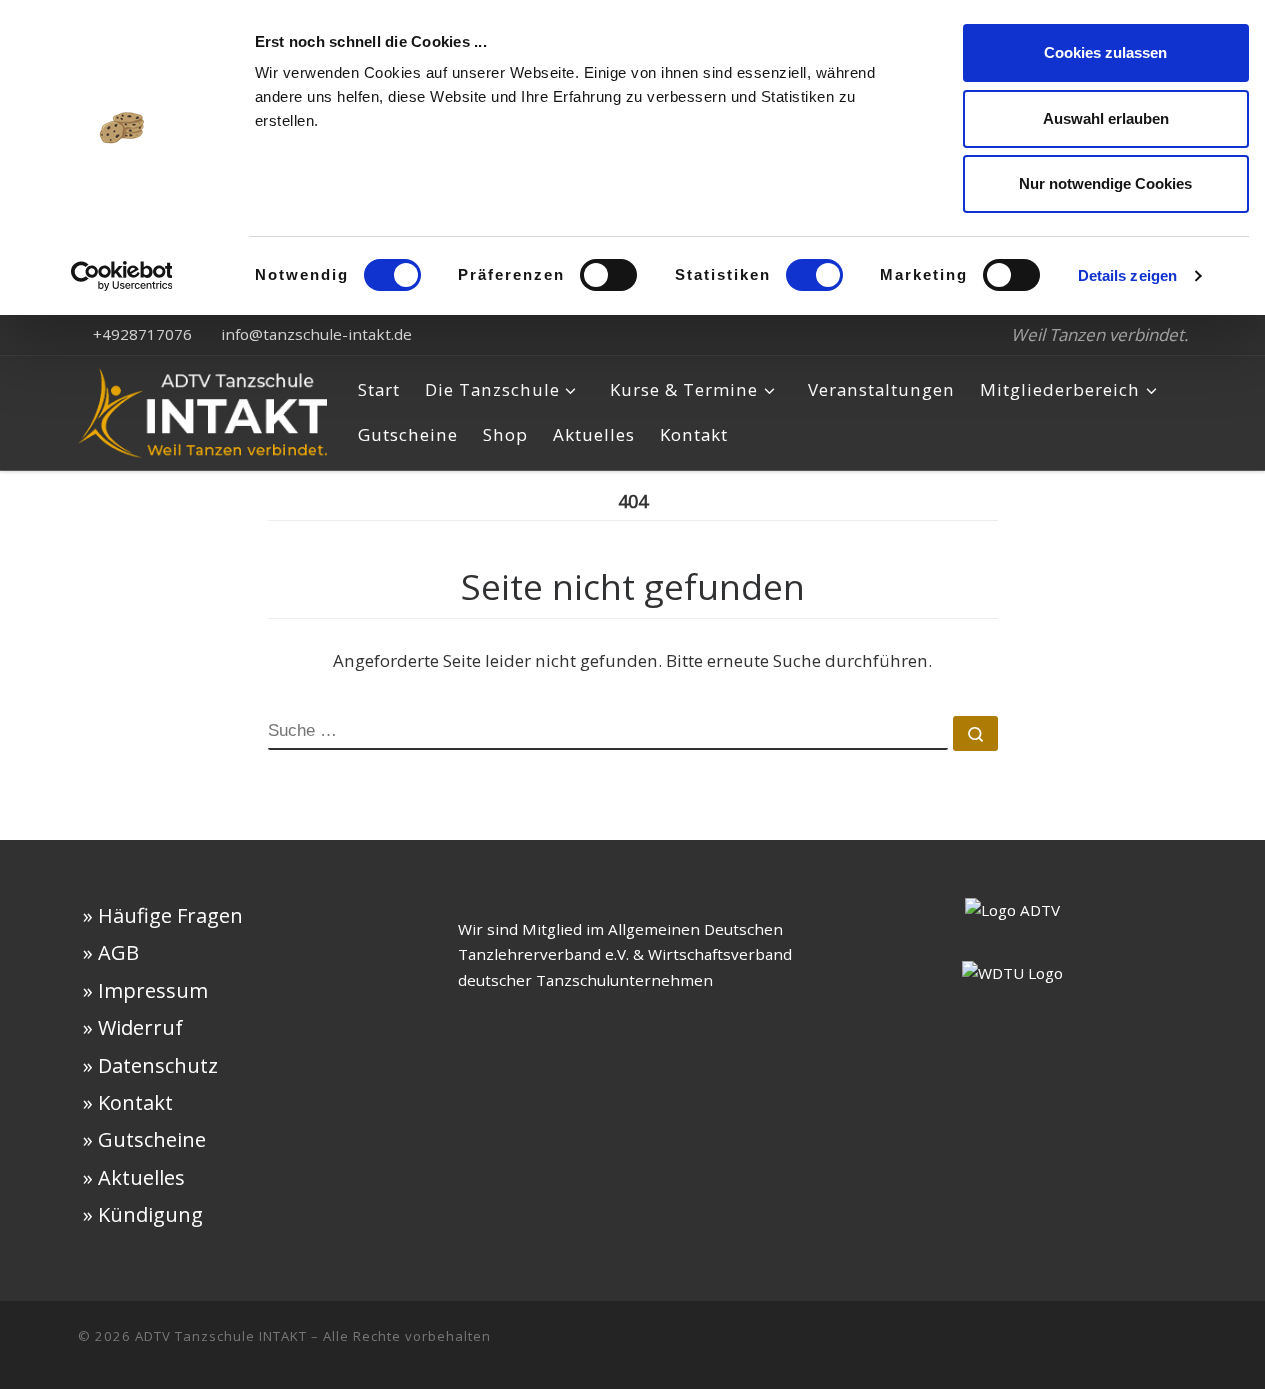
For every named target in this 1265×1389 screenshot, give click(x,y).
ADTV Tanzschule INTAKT (221, 1336)
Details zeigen (1127, 275)
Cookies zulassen (1105, 52)
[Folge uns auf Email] (1149, 1345)
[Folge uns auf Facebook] (1085, 1345)
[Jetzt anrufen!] (1181, 1345)
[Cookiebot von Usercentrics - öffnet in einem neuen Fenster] (121, 276)
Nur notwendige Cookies (1105, 183)
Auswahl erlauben (1106, 118)
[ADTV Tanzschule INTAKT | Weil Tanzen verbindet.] (203, 408)
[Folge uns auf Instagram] (1117, 1345)
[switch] (608, 275)
